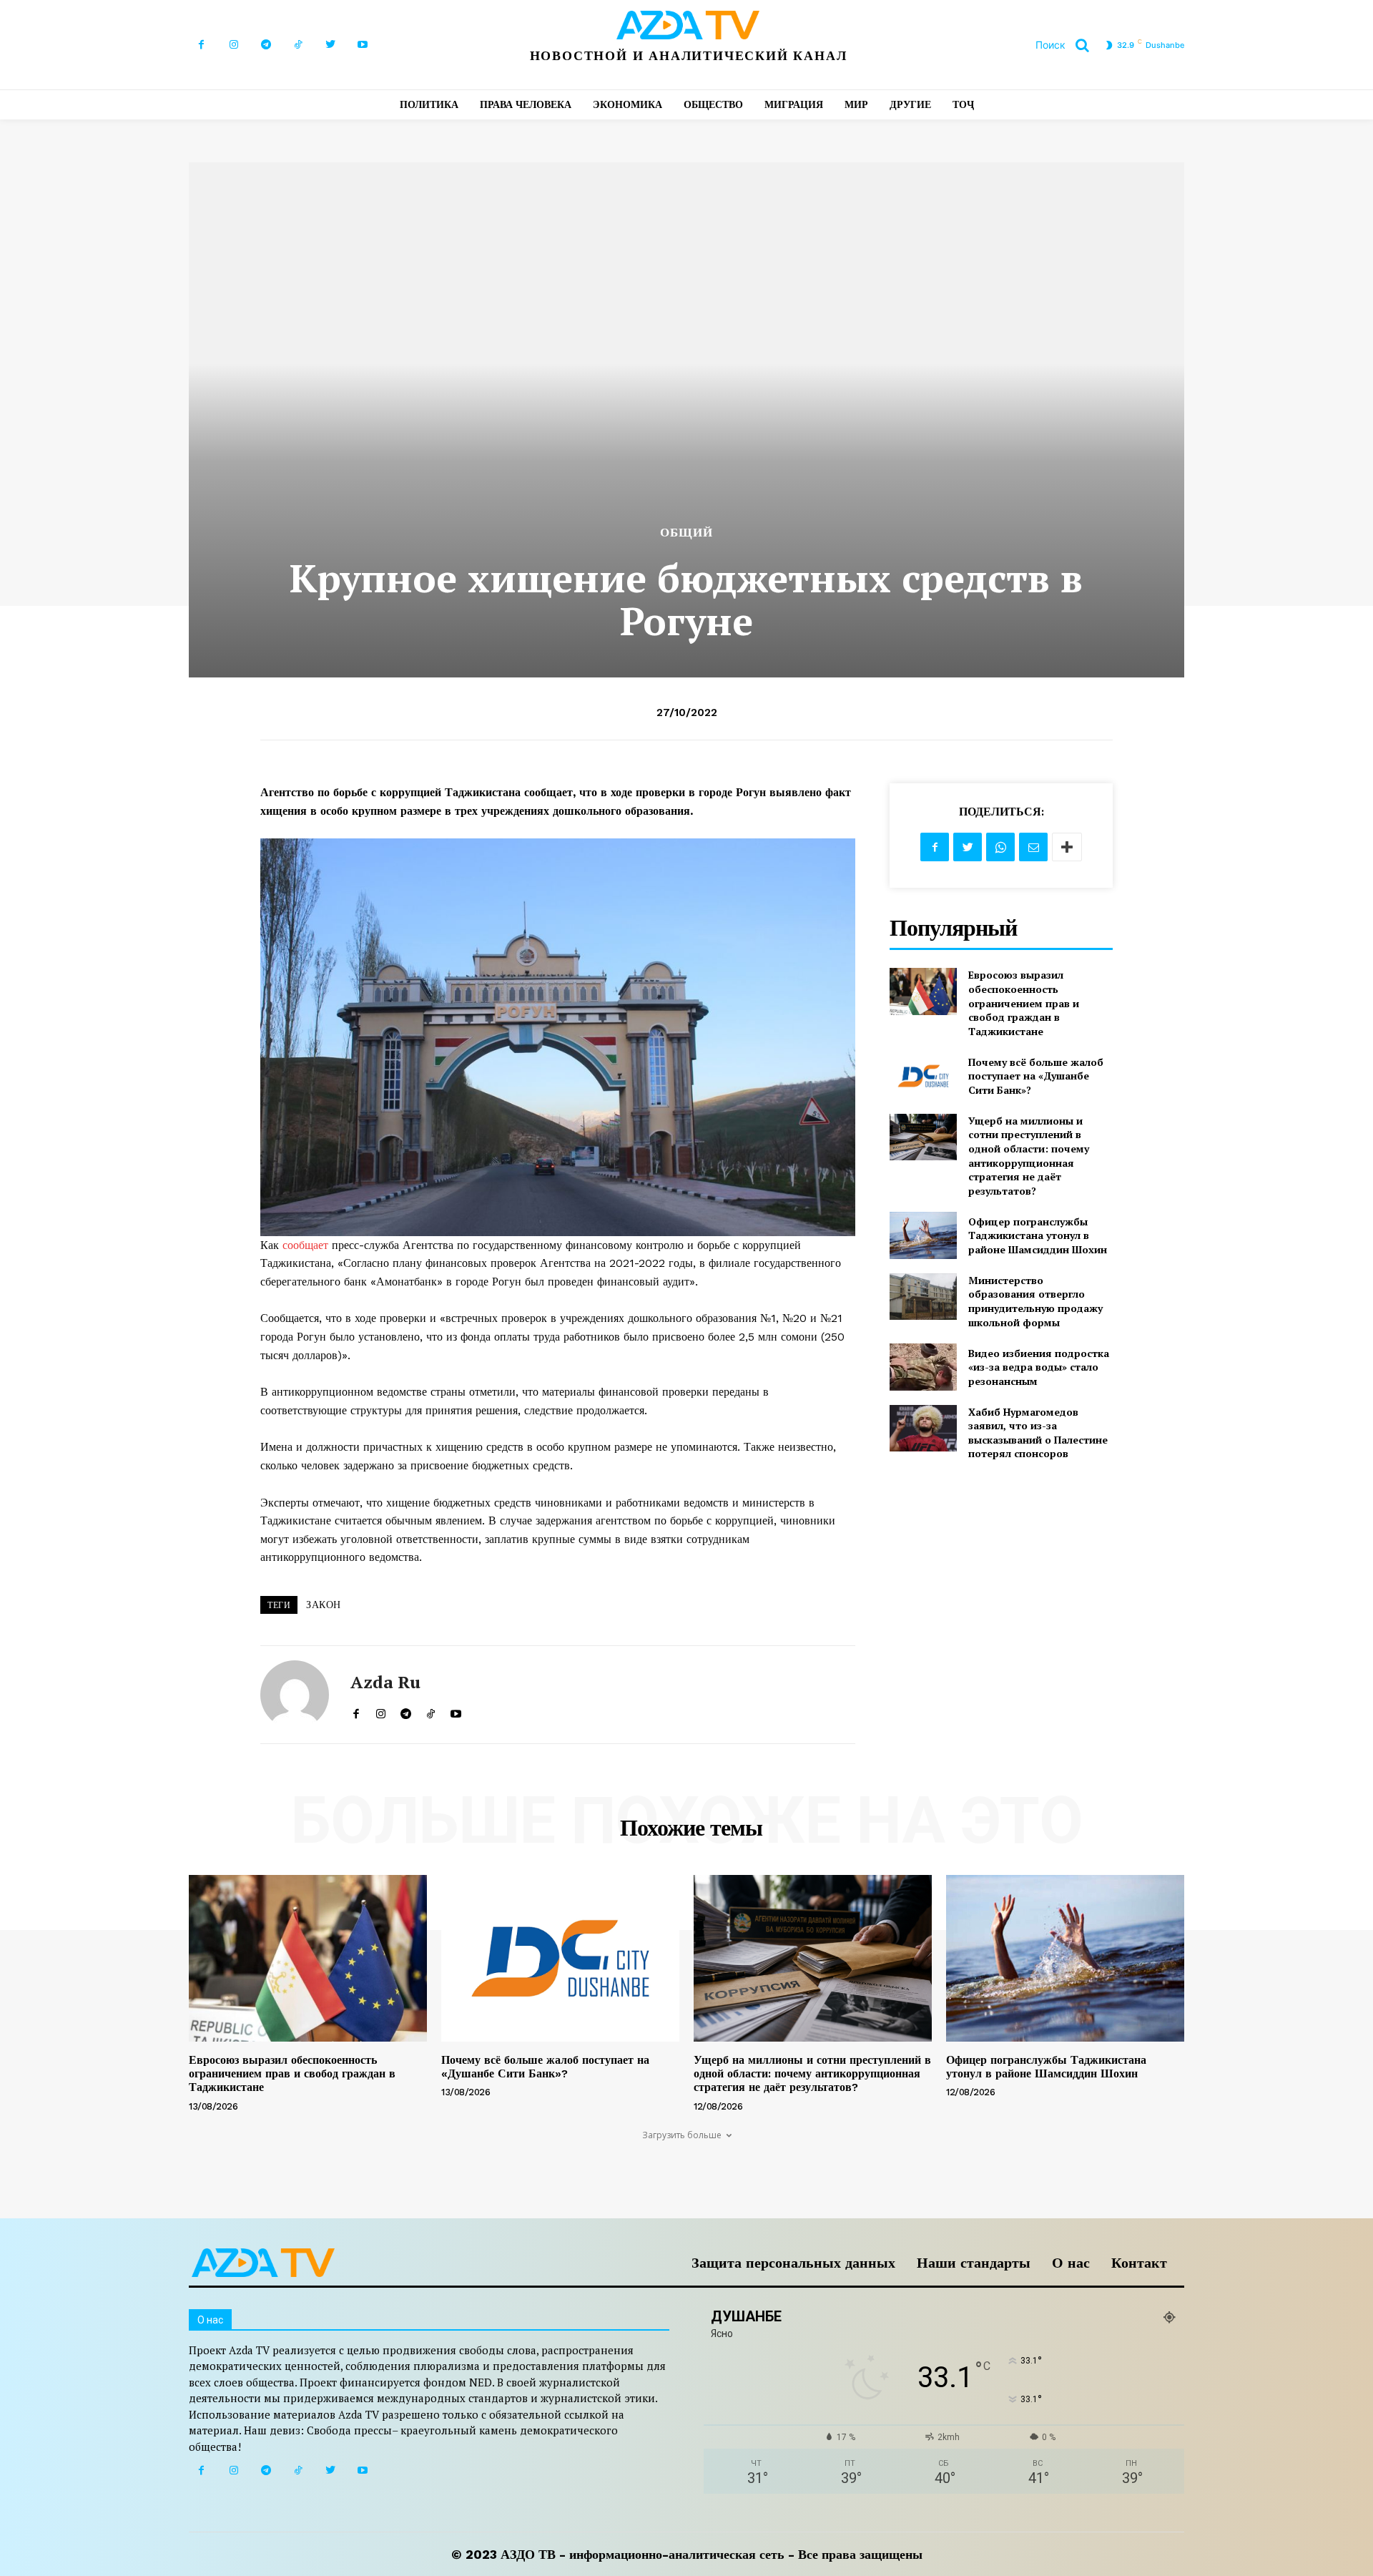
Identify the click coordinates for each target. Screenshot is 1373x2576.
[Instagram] (233, 45)
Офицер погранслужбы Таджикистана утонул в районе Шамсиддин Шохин (1038, 1235)
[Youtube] (362, 45)
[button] (1068, 45)
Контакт (1139, 2263)
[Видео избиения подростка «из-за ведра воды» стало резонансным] (923, 1367)
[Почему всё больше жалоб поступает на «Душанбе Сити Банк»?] (923, 1076)
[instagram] (381, 1710)
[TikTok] (298, 45)
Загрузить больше (682, 2135)
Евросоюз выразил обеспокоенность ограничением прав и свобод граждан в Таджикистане (1024, 1003)
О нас (1071, 2263)
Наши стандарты (974, 2263)
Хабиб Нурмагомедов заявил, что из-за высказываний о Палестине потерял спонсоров (1038, 1433)
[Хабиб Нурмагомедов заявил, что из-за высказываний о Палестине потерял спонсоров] (923, 1428)
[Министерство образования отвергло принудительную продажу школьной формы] (923, 1297)
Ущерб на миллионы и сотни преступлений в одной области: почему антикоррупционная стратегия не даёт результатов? (1029, 1156)
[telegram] (406, 1710)
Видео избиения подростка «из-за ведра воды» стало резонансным (1039, 1367)
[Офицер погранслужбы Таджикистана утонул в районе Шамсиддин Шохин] (923, 1235)
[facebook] (356, 1710)
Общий (686, 533)
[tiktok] (431, 1710)
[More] (1067, 847)
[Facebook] (201, 45)
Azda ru (385, 1682)
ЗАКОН (324, 1605)
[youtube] (456, 1710)
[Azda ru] (295, 1695)
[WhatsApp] (1000, 847)
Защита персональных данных (793, 2263)
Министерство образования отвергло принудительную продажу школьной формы (1035, 1301)
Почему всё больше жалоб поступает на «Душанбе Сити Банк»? (1036, 1076)
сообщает (307, 1245)
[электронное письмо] (1033, 847)
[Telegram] (266, 45)
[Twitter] (330, 45)
